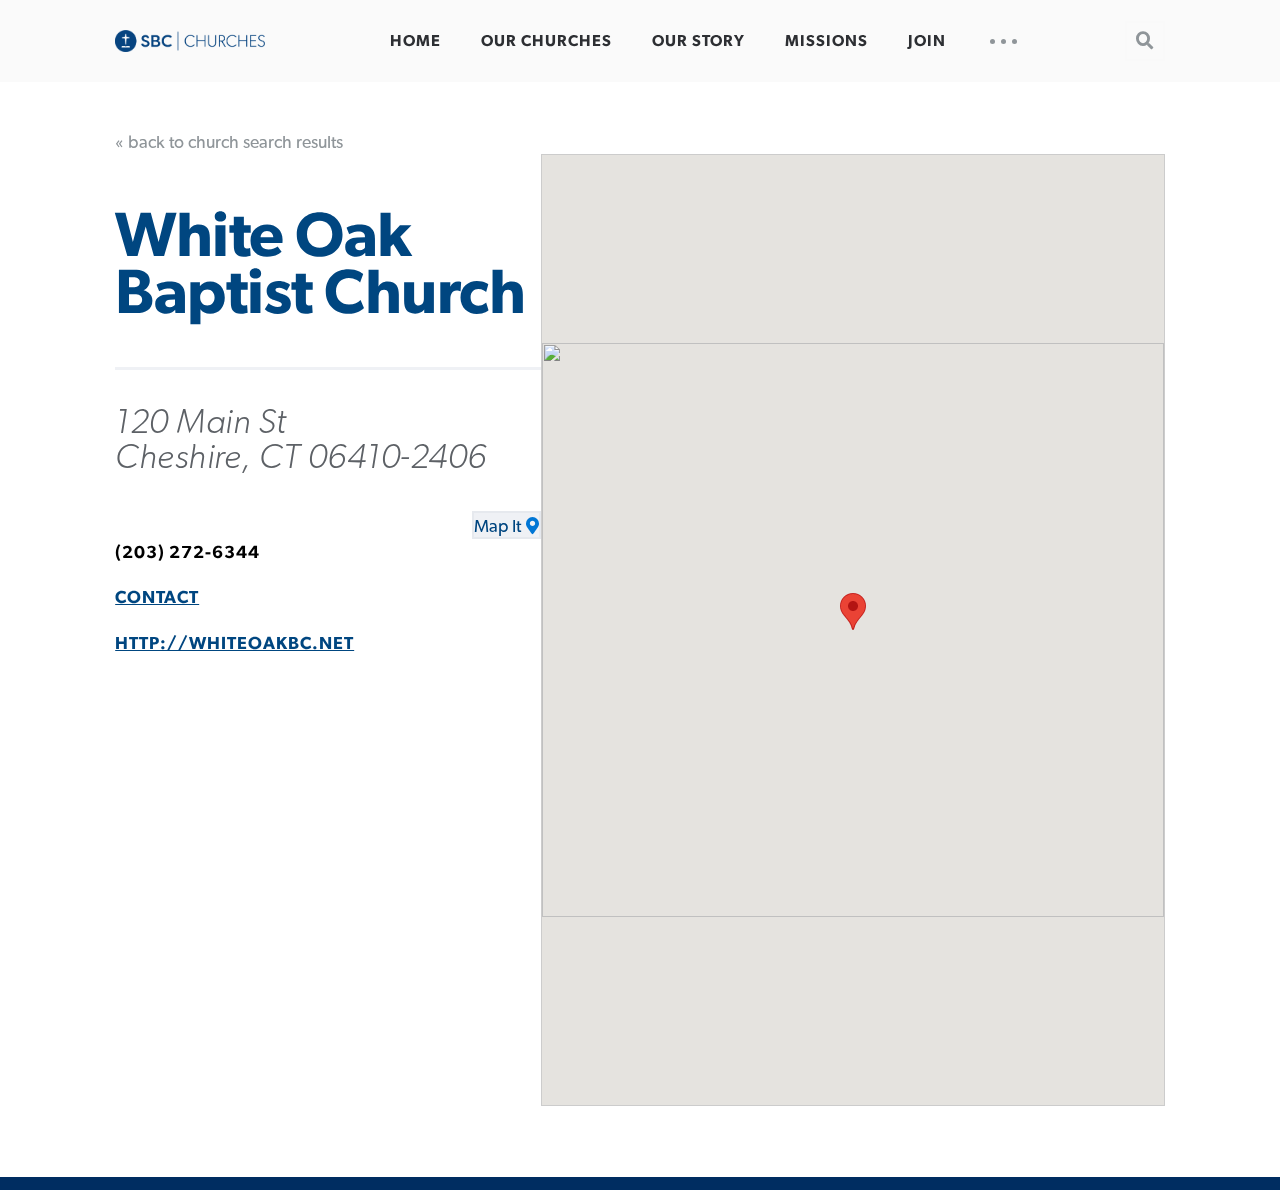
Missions (826, 41)
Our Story (698, 41)
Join (927, 41)
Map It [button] (497, 527)
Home (415, 41)
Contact (157, 598)
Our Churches (546, 41)
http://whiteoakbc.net (234, 644)
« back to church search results (229, 143)
